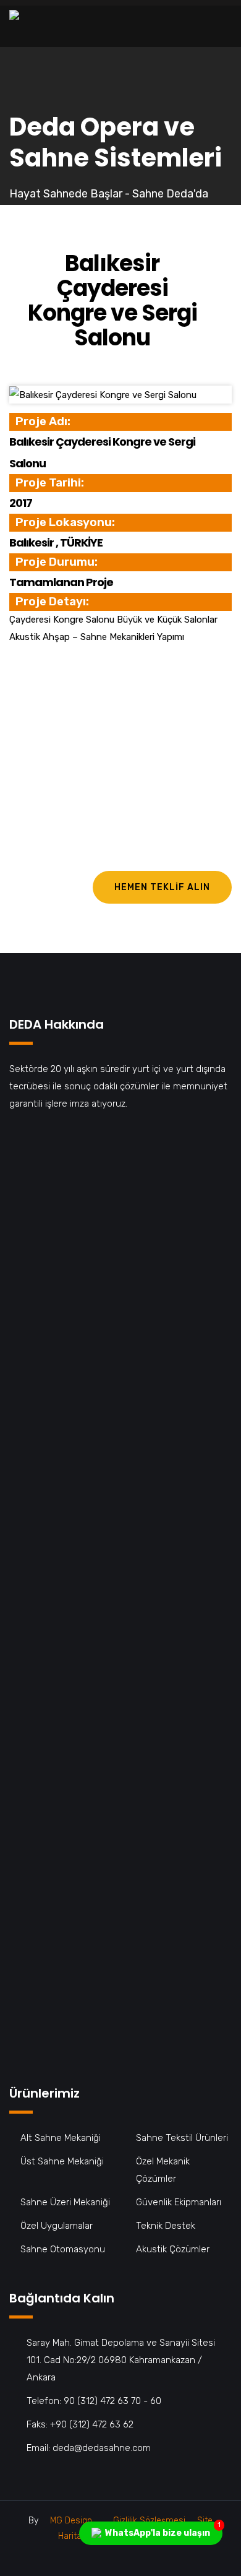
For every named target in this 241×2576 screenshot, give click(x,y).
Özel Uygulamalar (57, 2226)
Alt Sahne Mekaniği (61, 2138)
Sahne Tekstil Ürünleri (182, 2138)
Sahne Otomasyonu (63, 2249)
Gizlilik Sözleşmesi (149, 2521)
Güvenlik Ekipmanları (179, 2202)
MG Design (71, 2521)
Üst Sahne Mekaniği (62, 2161)
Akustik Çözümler (173, 2249)
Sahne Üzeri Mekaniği (65, 2202)
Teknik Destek (166, 2226)
